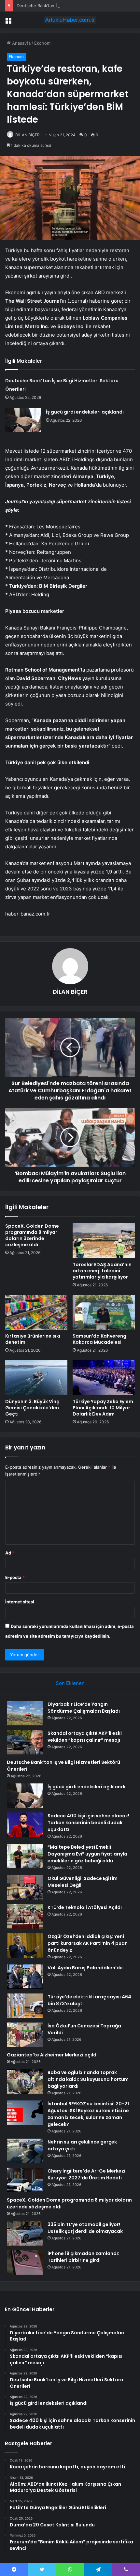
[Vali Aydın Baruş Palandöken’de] (25, 1977)
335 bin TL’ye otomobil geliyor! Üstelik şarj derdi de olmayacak (85, 2228)
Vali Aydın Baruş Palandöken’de (85, 1968)
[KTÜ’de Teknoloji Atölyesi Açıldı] (25, 1916)
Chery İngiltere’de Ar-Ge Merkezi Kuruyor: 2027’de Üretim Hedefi (86, 2174)
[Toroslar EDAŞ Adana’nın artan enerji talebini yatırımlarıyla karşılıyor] (104, 1241)
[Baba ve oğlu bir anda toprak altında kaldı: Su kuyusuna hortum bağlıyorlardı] (25, 2081)
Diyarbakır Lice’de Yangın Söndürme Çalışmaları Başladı (84, 1708)
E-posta (15, 1577)
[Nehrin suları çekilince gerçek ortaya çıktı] (25, 2151)
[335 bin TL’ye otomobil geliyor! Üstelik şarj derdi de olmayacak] (25, 2233)
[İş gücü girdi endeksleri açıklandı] (23, 420)
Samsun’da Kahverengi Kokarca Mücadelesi (100, 1339)
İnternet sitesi (20, 1602)
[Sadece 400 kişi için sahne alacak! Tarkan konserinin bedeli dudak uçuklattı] (25, 1825)
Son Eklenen (70, 1683)
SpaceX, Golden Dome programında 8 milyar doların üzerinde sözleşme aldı (32, 1235)
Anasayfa (21, 43)
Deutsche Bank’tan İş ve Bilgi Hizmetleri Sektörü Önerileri (74, 6)
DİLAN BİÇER (28, 135)
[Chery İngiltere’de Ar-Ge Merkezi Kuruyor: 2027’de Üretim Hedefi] (25, 2180)
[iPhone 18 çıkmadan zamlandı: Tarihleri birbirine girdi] (25, 2262)
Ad (10, 1553)
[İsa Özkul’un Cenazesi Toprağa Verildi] (25, 2035)
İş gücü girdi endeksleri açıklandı (85, 412)
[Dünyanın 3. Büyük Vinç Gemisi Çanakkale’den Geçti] (36, 1378)
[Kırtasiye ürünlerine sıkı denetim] (36, 1312)
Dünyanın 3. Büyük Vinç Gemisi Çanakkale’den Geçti (32, 1408)
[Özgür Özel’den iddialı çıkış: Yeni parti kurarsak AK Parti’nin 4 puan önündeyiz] (25, 1945)
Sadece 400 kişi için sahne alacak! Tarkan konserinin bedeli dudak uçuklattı (88, 1823)
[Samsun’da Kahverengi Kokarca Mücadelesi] (104, 1312)
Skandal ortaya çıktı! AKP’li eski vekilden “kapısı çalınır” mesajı (85, 1737)
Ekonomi (43, 43)
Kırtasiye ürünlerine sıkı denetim (33, 1339)
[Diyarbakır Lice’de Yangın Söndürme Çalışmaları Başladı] (25, 1713)
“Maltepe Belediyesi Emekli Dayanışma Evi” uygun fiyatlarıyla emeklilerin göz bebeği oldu (87, 1854)
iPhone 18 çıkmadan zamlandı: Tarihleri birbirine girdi (83, 2257)
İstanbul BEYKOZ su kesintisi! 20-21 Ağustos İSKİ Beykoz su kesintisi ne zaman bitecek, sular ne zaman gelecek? (88, 2114)
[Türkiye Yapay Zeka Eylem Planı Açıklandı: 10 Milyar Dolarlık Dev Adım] (104, 1378)
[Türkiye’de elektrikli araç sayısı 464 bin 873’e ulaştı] (25, 2006)
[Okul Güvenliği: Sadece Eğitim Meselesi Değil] (25, 1887)
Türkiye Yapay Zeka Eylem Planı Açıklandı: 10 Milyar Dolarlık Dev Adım (103, 1408)
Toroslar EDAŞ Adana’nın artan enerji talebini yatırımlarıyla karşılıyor (102, 1271)
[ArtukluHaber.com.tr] (70, 20)
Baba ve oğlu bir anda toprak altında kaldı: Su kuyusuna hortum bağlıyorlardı (88, 2079)
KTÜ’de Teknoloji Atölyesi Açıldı (85, 1907)
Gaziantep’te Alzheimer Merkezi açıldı (52, 2055)
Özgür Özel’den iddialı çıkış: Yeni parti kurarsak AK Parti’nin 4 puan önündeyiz (88, 1943)
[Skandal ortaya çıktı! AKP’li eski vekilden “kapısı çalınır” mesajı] (25, 1742)
